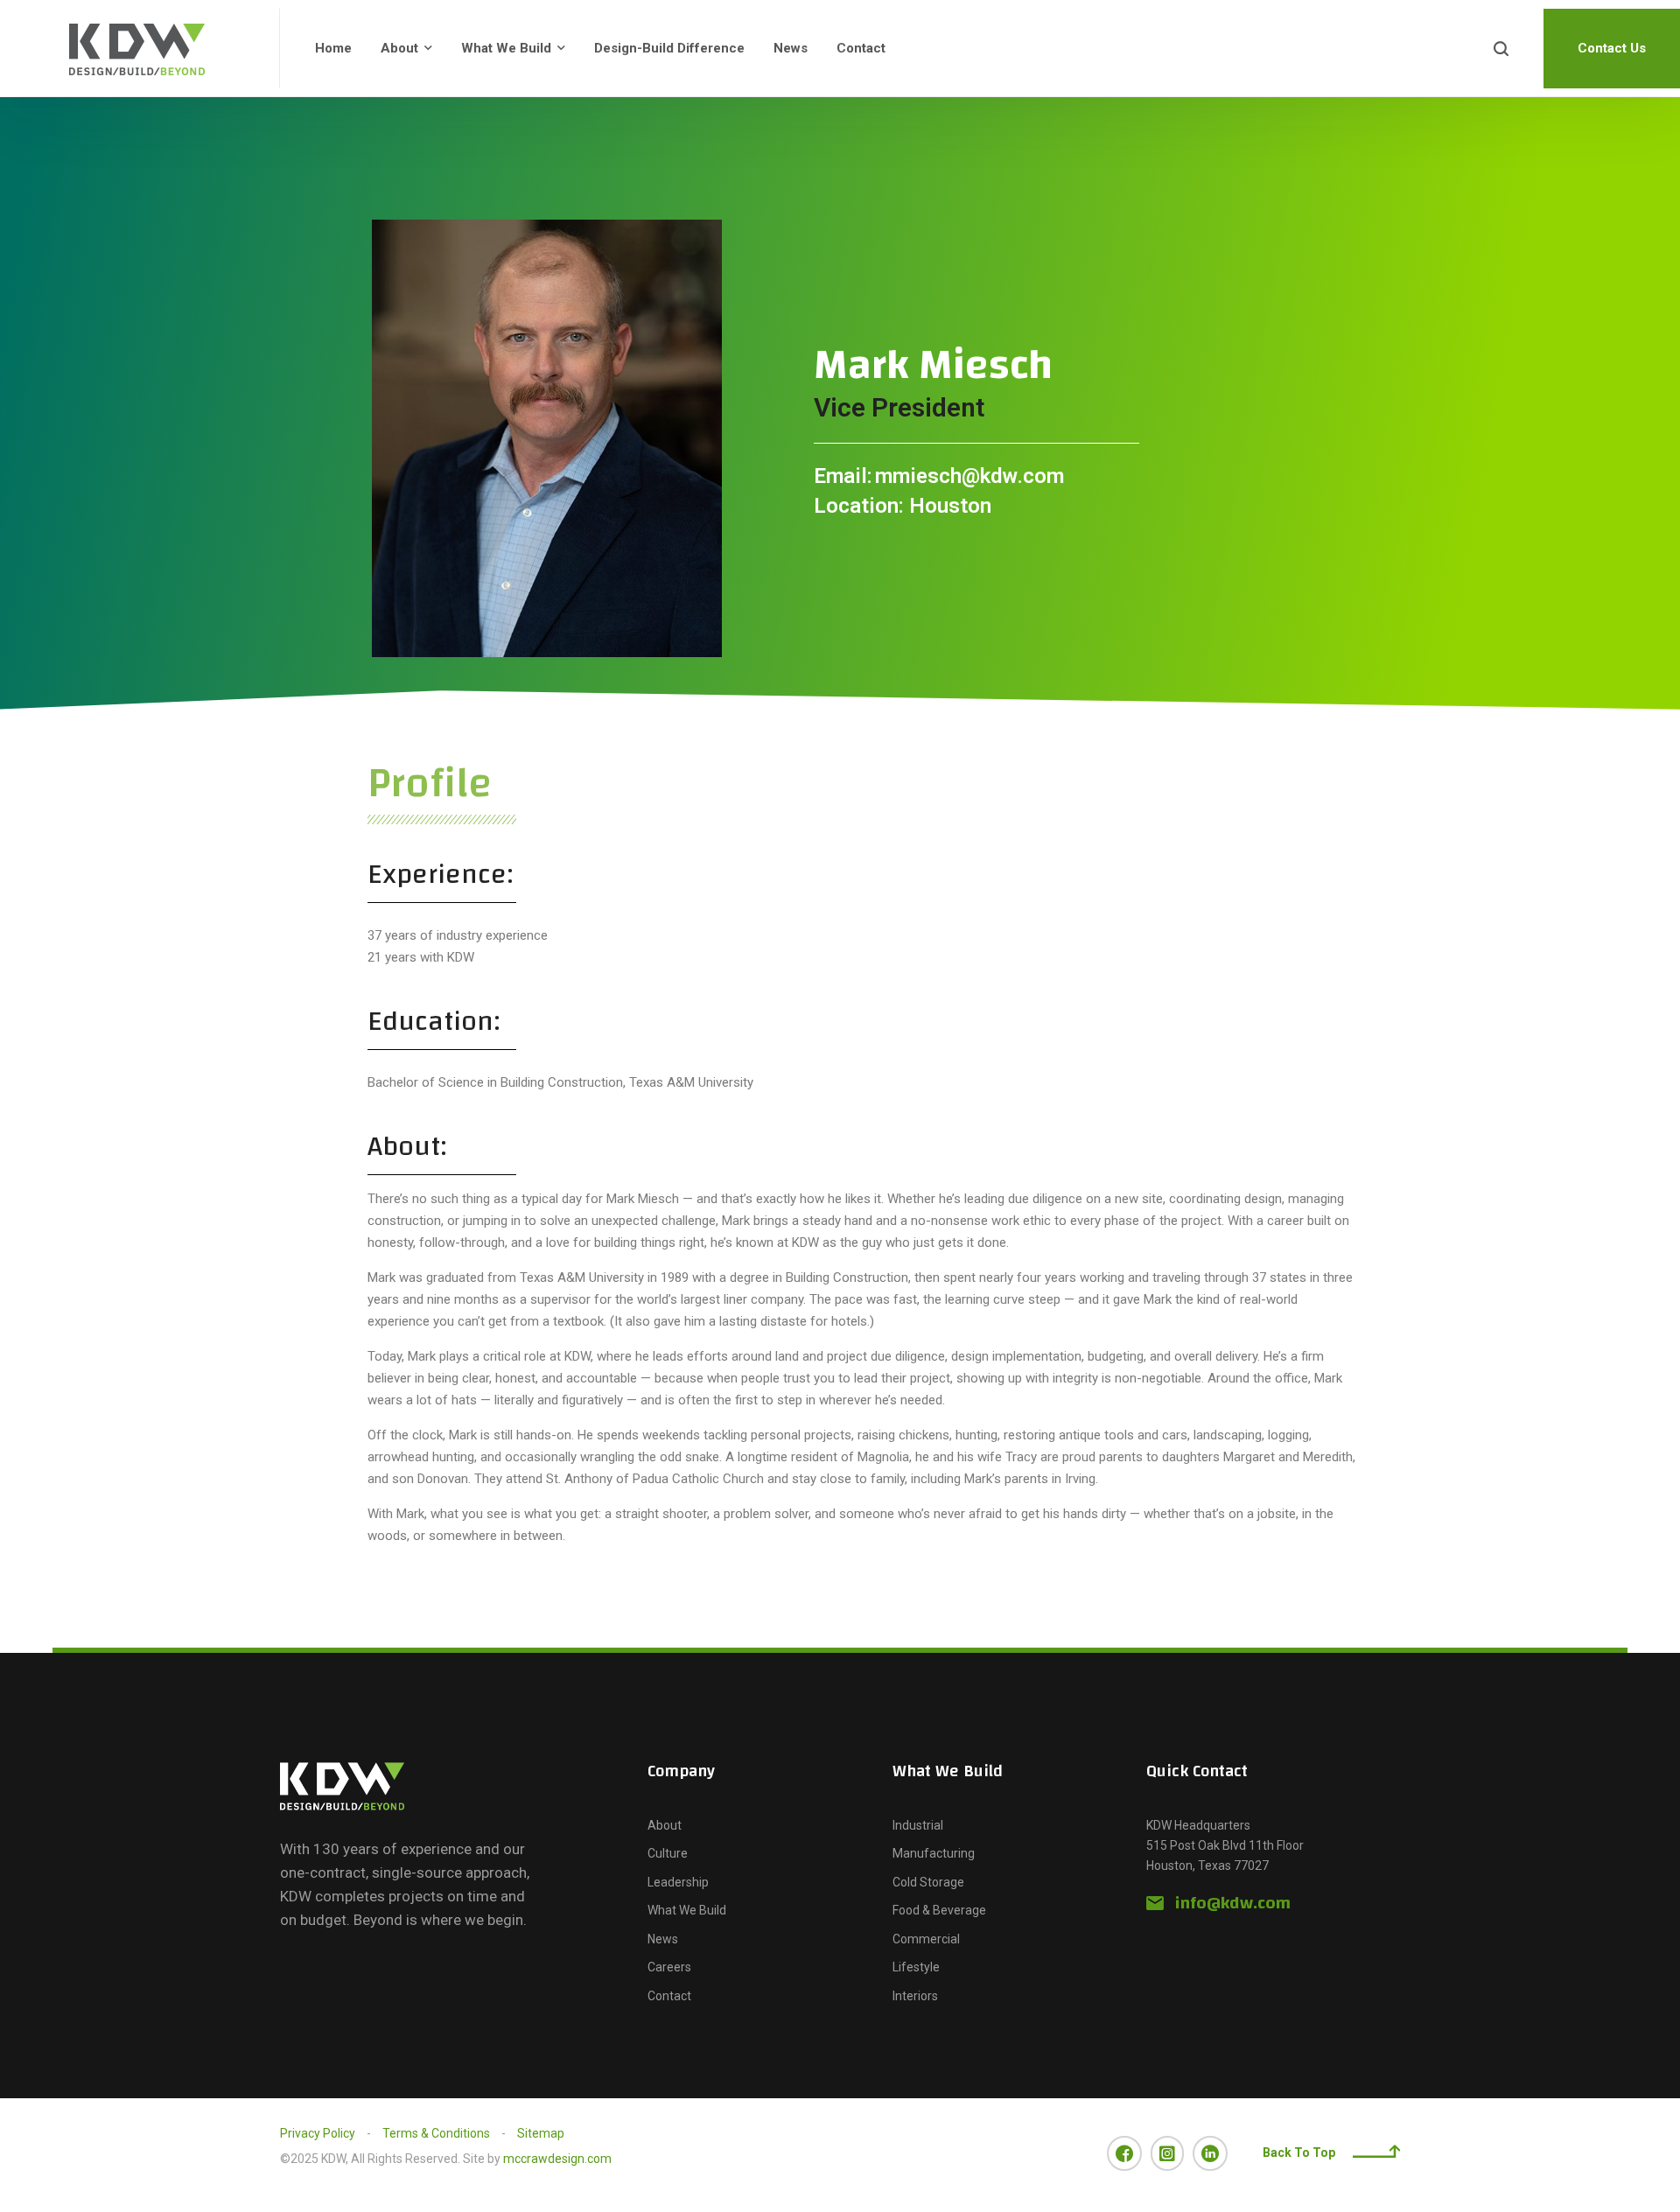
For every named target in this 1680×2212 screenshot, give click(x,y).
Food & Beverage (939, 1910)
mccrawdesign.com (557, 2159)
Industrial (918, 1825)
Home (333, 48)
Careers (669, 1967)
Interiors (915, 1996)
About (399, 48)
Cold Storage (928, 1882)
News (791, 48)
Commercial (926, 1939)
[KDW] (140, 48)
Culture (668, 1853)
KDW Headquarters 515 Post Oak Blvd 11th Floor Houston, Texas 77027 (1225, 1846)
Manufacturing (934, 1853)
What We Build (506, 48)
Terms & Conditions (436, 2133)
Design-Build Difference (669, 48)
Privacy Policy (318, 2133)
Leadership (678, 1882)
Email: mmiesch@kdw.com (939, 476)
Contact (861, 48)
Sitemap (541, 2133)
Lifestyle (916, 1967)
